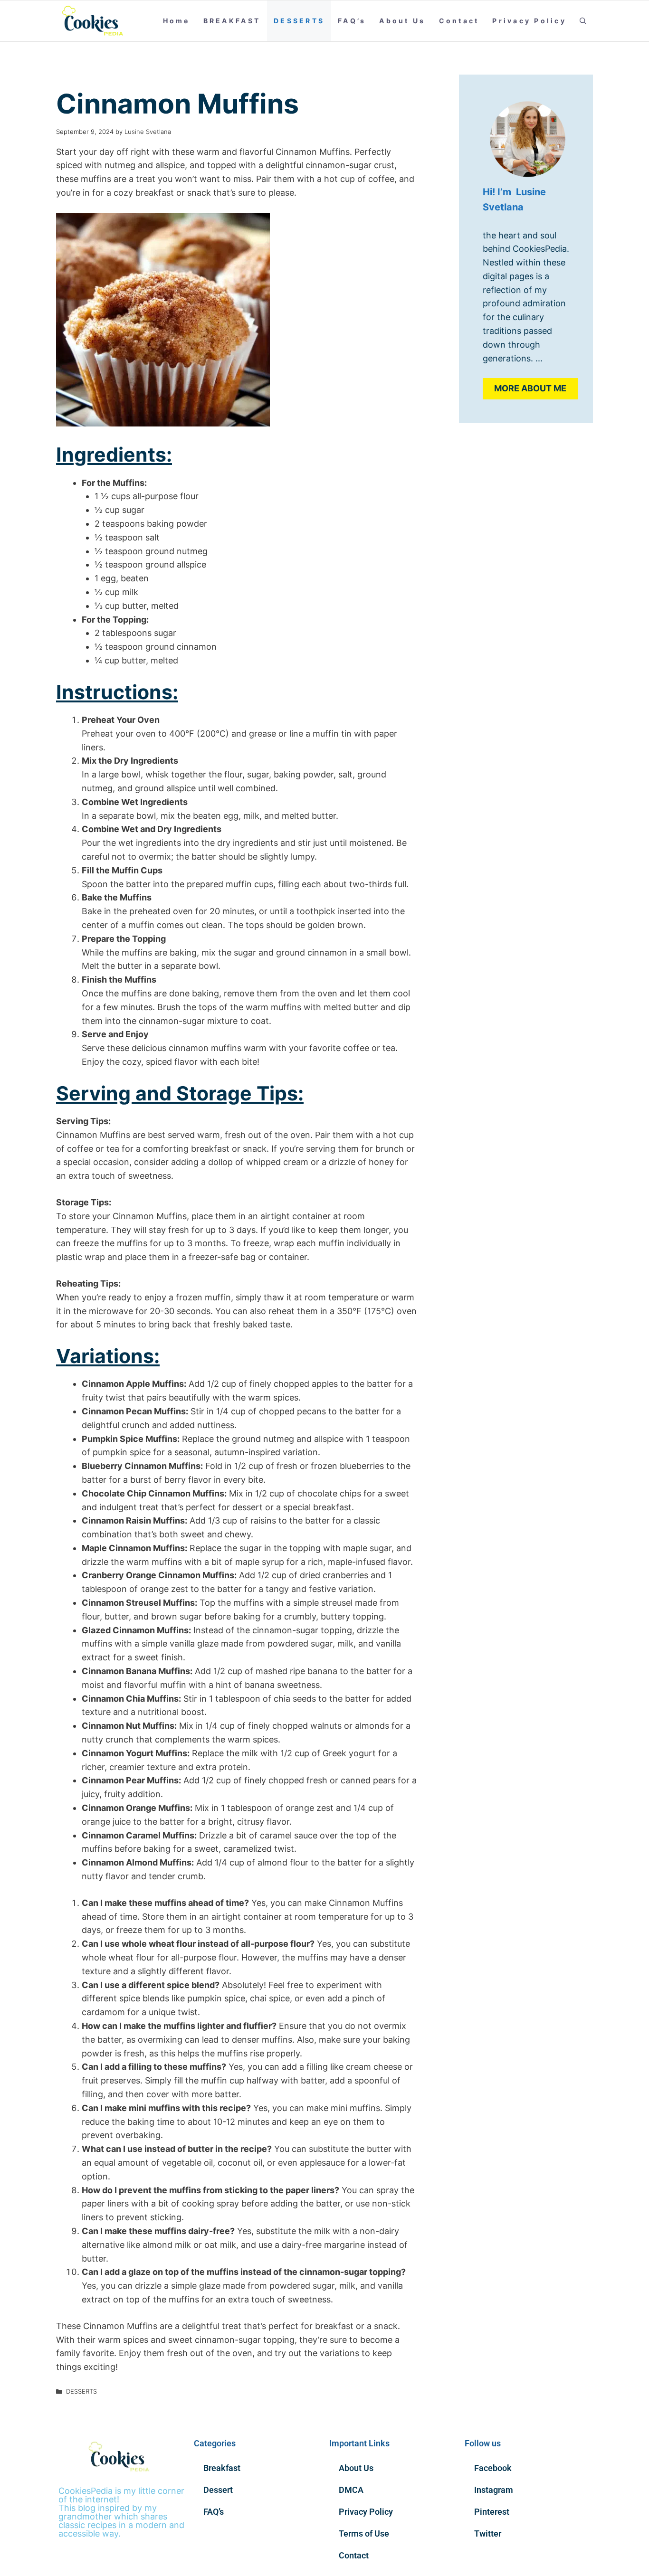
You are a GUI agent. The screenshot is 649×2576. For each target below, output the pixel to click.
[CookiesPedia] (98, 21)
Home (177, 21)
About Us (402, 21)
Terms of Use (364, 2533)
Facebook (493, 2468)
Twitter (488, 2533)
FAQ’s (352, 21)
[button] (583, 21)
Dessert (218, 2490)
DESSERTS (299, 21)
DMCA (351, 2490)
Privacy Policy (529, 21)
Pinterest (492, 2512)
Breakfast (222, 2468)
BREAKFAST (232, 21)
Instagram (494, 2490)
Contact (459, 21)
